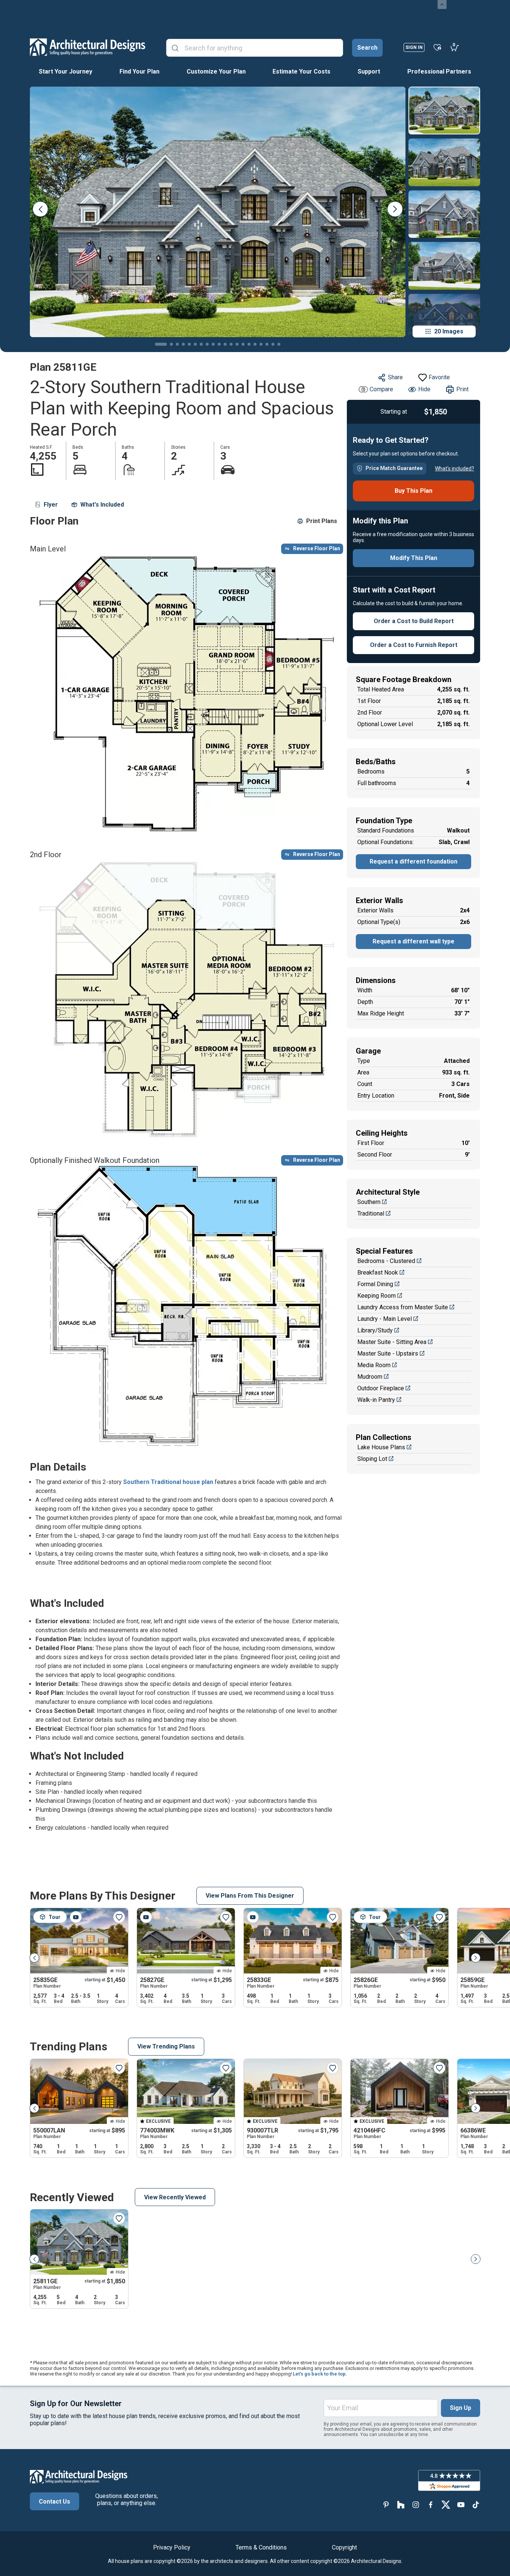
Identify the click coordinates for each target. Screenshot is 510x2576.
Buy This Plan (413, 491)
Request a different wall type (413, 941)
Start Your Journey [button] (66, 71)
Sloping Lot (372, 1459)
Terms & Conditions (261, 2547)
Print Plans (322, 521)
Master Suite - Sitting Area (392, 1342)
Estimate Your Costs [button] (301, 71)
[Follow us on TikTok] (476, 2505)
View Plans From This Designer (250, 1896)
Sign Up (461, 2408)
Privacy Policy (172, 2547)
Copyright (344, 2547)
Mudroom (370, 1377)
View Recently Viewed (175, 2197)
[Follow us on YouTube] (461, 2505)
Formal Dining (375, 1284)
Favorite (439, 377)
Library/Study (375, 1330)
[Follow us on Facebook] (431, 2505)
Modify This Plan (414, 558)
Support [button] (369, 71)
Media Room (374, 1365)
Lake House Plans (381, 1447)
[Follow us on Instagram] (416, 2505)
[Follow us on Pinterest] (386, 2505)
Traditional (371, 1214)
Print (462, 389)
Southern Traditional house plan (168, 1482)
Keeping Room (377, 1296)
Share (395, 377)
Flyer (51, 505)
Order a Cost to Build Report (414, 621)
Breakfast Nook (378, 1273)
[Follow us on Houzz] (401, 2505)
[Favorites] (437, 47)
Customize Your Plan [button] (216, 71)
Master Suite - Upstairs (388, 1354)
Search (367, 48)
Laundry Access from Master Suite (403, 1307)
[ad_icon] (88, 47)
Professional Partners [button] (439, 71)
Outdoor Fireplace (381, 1388)
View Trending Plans (166, 2046)
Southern (369, 1202)
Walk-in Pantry (376, 1400)
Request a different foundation (413, 861)
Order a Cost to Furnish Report (414, 645)
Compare (381, 389)
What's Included (102, 505)
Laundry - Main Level (385, 1319)
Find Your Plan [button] (139, 71)
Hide (424, 389)
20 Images (449, 331)
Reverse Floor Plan (317, 548)
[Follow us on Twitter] (446, 2505)
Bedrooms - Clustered (386, 1261)
